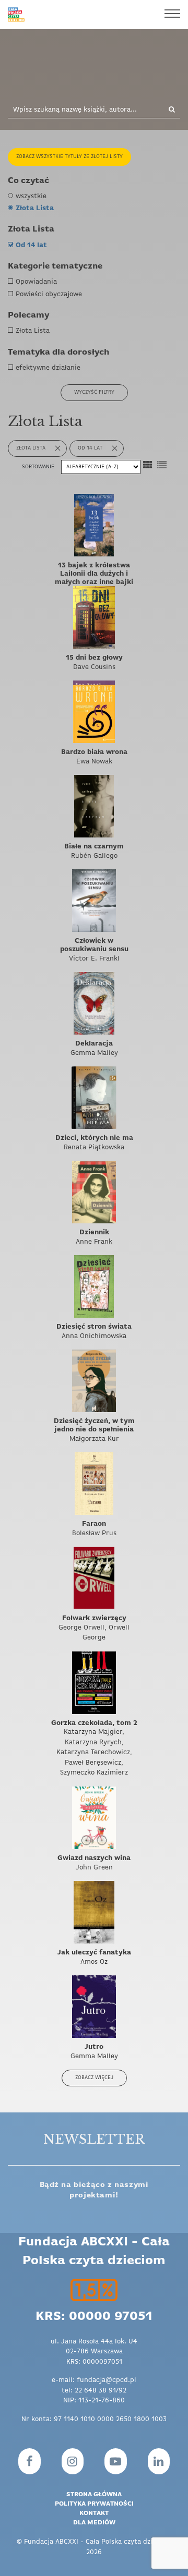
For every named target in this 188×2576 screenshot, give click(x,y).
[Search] (168, 110)
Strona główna (94, 2495)
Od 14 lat (31, 245)
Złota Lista (35, 208)
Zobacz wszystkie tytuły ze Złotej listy (69, 157)
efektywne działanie (48, 368)
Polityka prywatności (94, 2504)
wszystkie (31, 196)
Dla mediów (94, 2523)
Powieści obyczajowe (49, 294)
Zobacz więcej (94, 2078)
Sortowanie (39, 467)
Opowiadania (36, 282)
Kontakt (94, 2513)
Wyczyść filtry (94, 392)
